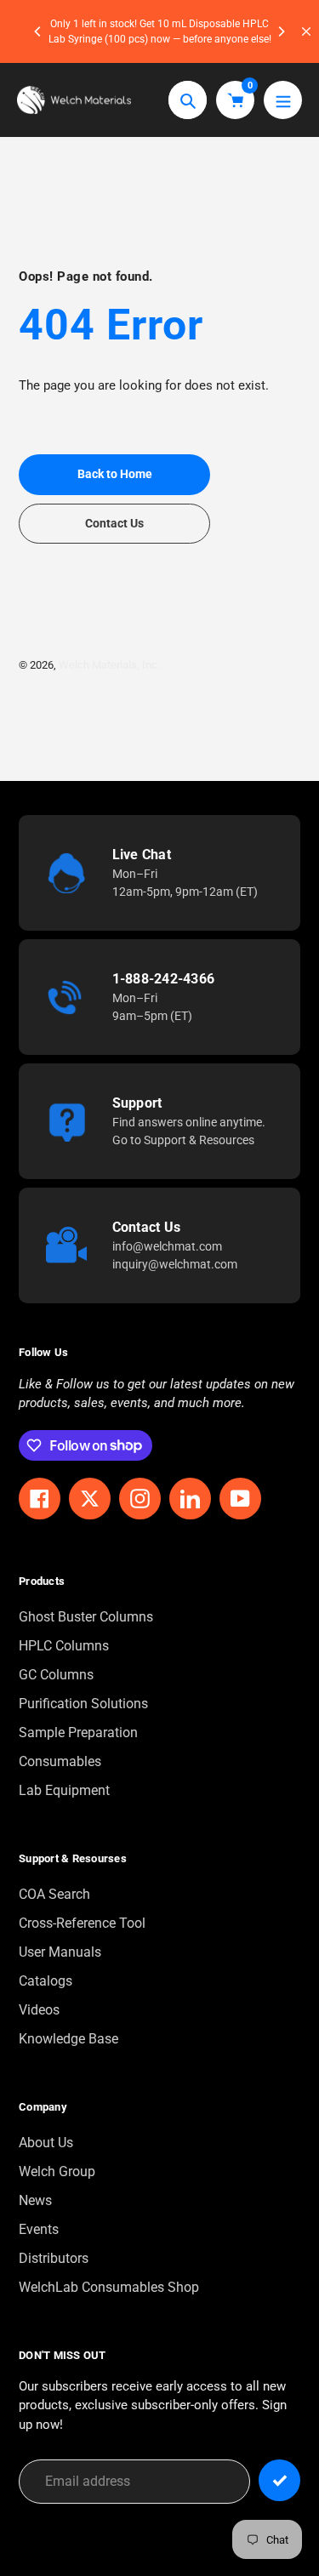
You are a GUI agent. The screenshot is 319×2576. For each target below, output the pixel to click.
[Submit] (279, 2480)
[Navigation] (283, 100)
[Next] (281, 31)
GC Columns (56, 1675)
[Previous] (38, 31)
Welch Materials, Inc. (109, 665)
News (35, 2200)
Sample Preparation (78, 1733)
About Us (46, 2143)
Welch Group (57, 2171)
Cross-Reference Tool (82, 1923)
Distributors (54, 2258)
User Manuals (60, 1952)
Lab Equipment (64, 1790)
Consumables (60, 1761)
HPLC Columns (64, 1646)
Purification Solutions (83, 1704)
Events (39, 2229)
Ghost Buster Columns (86, 1617)
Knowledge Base (68, 2039)
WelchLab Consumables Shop (109, 2287)
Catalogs (46, 1981)
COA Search (54, 1894)
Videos (39, 2010)
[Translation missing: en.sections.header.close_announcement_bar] (306, 31)
